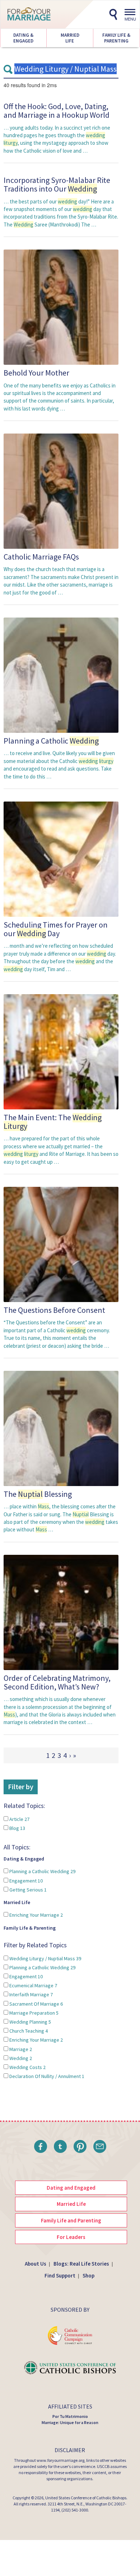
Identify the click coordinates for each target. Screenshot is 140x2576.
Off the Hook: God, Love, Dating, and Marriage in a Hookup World (57, 111)
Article (19, 1819)
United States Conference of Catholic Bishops (86, 2498)
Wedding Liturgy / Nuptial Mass (45, 1958)
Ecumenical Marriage (33, 1985)
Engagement (25, 1881)
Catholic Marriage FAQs (41, 557)
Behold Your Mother (36, 373)
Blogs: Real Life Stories (81, 2264)
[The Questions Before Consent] (61, 1244)
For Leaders (71, 2237)
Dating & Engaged (23, 38)
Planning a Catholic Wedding (42, 1871)
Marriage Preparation (33, 2013)
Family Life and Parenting (71, 2220)
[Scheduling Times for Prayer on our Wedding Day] (61, 859)
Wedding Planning (30, 2022)
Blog (17, 1828)
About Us (36, 2264)
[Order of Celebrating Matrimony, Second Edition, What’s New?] (61, 1612)
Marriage (20, 2049)
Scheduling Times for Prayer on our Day (56, 929)
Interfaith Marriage (31, 1994)
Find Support (60, 2276)
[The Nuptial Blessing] (61, 1428)
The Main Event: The (53, 1122)
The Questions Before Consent (54, 1310)
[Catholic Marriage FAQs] (61, 491)
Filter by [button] (21, 1787)
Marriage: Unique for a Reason (70, 2422)
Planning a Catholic (51, 741)
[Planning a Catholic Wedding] (61, 675)
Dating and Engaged (71, 2188)
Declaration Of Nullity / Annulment (46, 2076)
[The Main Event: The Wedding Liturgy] (61, 1051)
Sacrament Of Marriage (36, 2004)
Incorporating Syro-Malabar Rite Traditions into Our (57, 184)
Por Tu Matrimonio (70, 2416)
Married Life (70, 38)
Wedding (20, 2058)
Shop (88, 2276)
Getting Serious (27, 1890)
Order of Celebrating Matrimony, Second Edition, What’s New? (57, 1682)
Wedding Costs (27, 2067)
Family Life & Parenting (116, 38)
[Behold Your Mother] (61, 307)
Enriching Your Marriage (36, 1915)
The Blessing (38, 1494)
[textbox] (61, 69)
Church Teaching (28, 2031)
